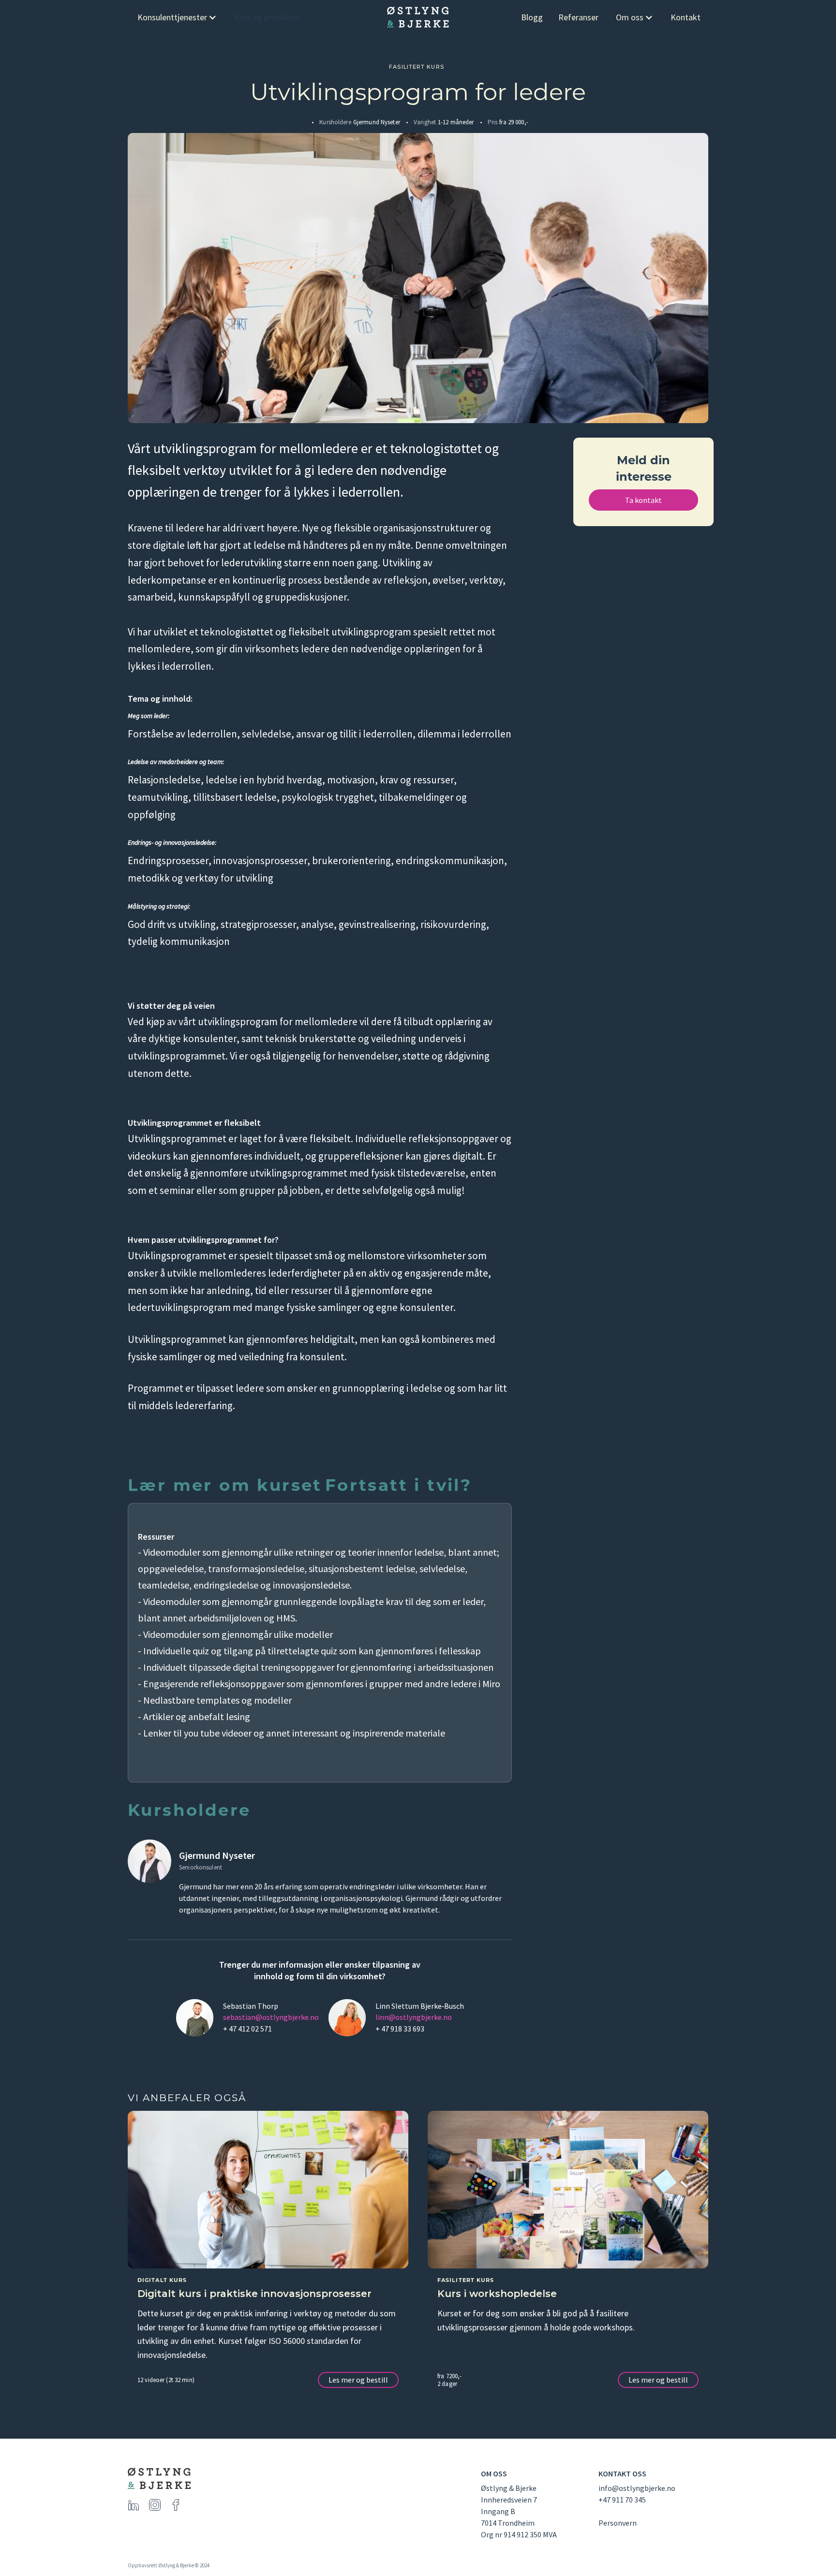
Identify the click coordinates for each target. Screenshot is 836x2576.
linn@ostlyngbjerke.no (414, 2017)
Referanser (578, 17)
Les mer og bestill (358, 2380)
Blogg (532, 17)
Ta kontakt (643, 500)
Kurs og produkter (267, 17)
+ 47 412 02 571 (247, 2029)
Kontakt (686, 17)
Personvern (618, 2523)
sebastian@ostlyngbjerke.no (271, 2017)
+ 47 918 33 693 (400, 2029)
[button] (177, 17)
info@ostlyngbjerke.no (637, 2488)
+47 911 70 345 (622, 2500)
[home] (418, 17)
